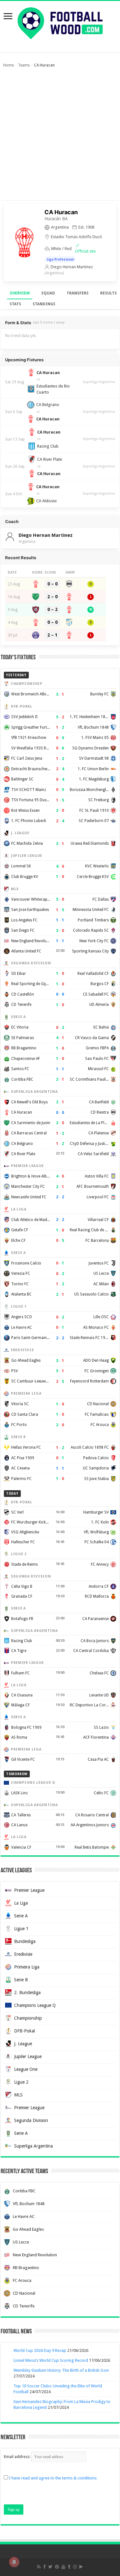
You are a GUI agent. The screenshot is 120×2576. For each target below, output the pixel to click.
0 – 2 (52, 609)
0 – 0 (52, 584)
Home (8, 65)
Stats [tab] (15, 304)
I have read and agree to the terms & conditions (53, 2478)
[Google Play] (81, 2567)
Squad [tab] (48, 293)
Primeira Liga (27, 1967)
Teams (24, 65)
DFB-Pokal (24, 2031)
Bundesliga (25, 1941)
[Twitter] (50, 2567)
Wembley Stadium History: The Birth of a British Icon (61, 2370)
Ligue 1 (21, 1929)
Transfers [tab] (78, 293)
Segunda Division (31, 2120)
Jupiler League (28, 2056)
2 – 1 (52, 635)
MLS (18, 2095)
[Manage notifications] (14, 2562)
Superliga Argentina (99, 382)
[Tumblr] (69, 2567)
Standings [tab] (44, 304)
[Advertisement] (60, 137)
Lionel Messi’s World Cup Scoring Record (51, 2360)
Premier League (29, 1890)
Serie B (21, 1980)
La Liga (21, 1903)
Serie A (21, 1916)
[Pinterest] (57, 2567)
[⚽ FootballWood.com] (60, 22)
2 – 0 (52, 597)
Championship (28, 2018)
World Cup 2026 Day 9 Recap (40, 2350)
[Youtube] (63, 2567)
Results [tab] (108, 293)
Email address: (18, 2457)
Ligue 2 (21, 2082)
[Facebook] (44, 2567)
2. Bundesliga (27, 1993)
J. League (23, 2044)
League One (26, 2069)
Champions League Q (35, 2005)
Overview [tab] (20, 293)
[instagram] (75, 2567)
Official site (85, 251)
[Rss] (39, 2567)
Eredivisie (23, 1954)
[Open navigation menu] (8, 17)
